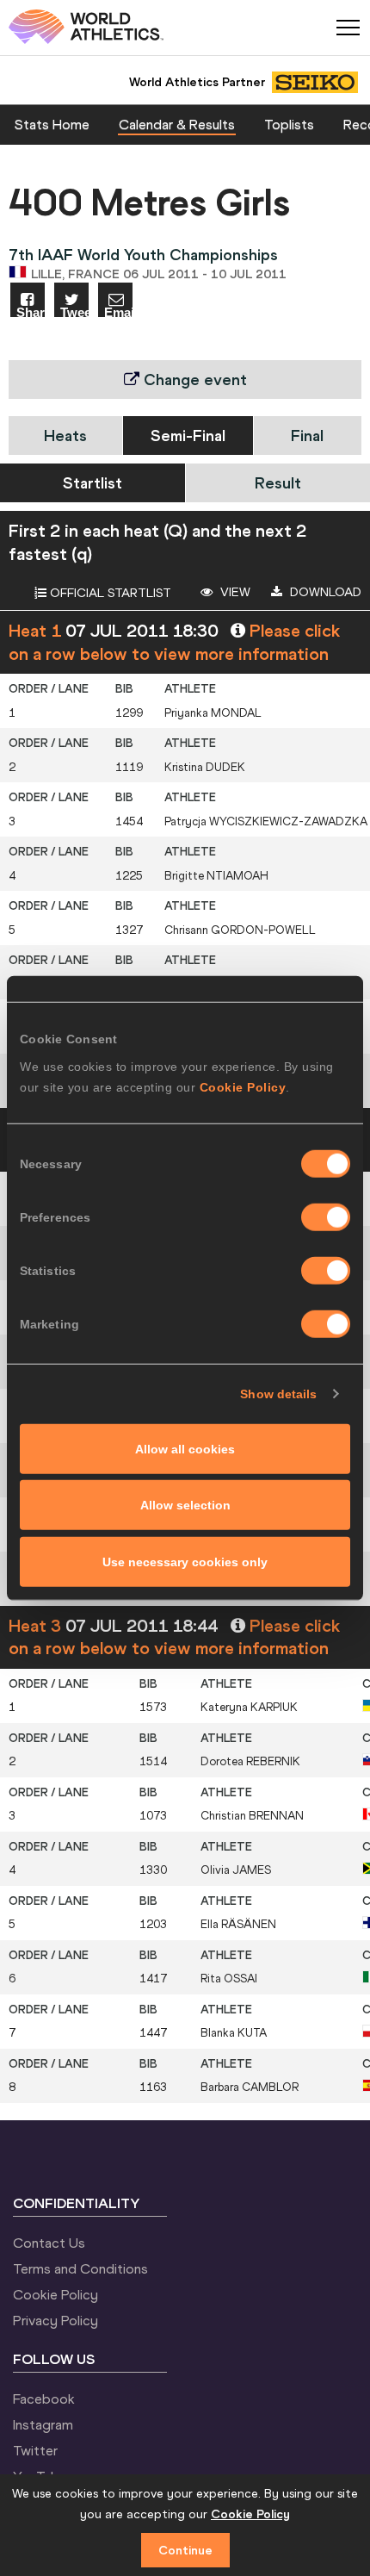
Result (278, 483)
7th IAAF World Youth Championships (143, 255)
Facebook (44, 2399)
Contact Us (49, 2243)
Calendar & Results (177, 124)
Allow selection (185, 1505)
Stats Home (52, 124)
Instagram (43, 2424)
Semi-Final (188, 436)
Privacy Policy (55, 2320)
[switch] (326, 1216)
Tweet (74, 311)
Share (31, 311)
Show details (278, 1394)
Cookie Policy (243, 1086)
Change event (193, 380)
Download (324, 592)
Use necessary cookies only (185, 1561)
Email (118, 311)
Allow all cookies (185, 1448)
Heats (65, 436)
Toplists (289, 124)
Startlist (92, 483)
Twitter (35, 2450)
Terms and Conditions (80, 2268)
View (234, 592)
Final (307, 436)
